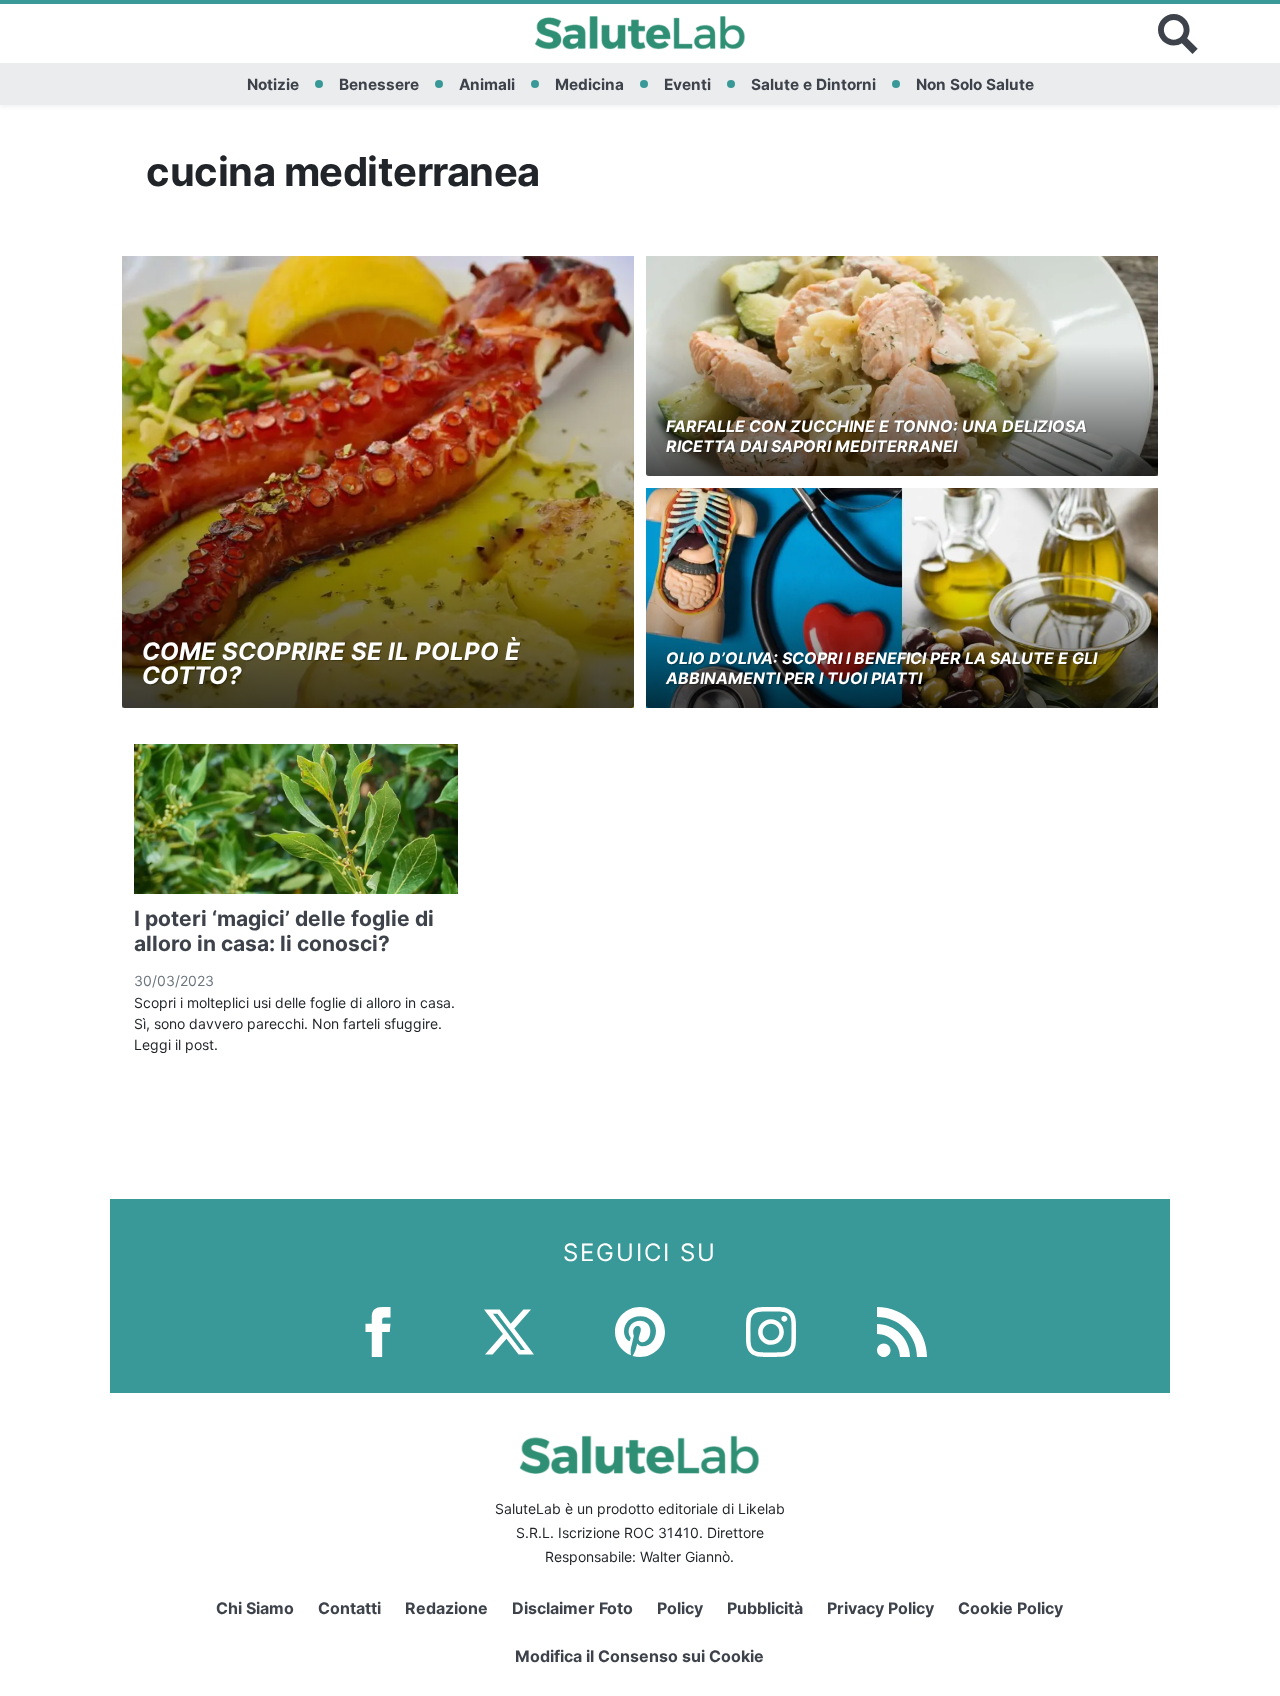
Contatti (349, 1608)
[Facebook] (378, 1330)
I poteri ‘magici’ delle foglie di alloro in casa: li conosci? (284, 931)
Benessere (379, 84)
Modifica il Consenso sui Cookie (639, 1656)
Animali (487, 84)
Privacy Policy (880, 1608)
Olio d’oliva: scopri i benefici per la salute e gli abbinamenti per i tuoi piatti (881, 667)
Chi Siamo (255, 1608)
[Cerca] (1178, 34)
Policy (680, 1608)
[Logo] (640, 34)
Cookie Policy (1010, 1608)
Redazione (446, 1608)
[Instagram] (771, 1330)
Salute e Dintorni (813, 84)
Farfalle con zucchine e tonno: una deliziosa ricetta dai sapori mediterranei (876, 435)
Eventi (687, 84)
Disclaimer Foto (572, 1608)
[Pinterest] (640, 1330)
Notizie (273, 84)
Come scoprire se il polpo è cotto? (331, 663)
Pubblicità (765, 1608)
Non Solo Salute (975, 84)
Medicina (589, 84)
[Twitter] (509, 1330)
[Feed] (902, 1330)
